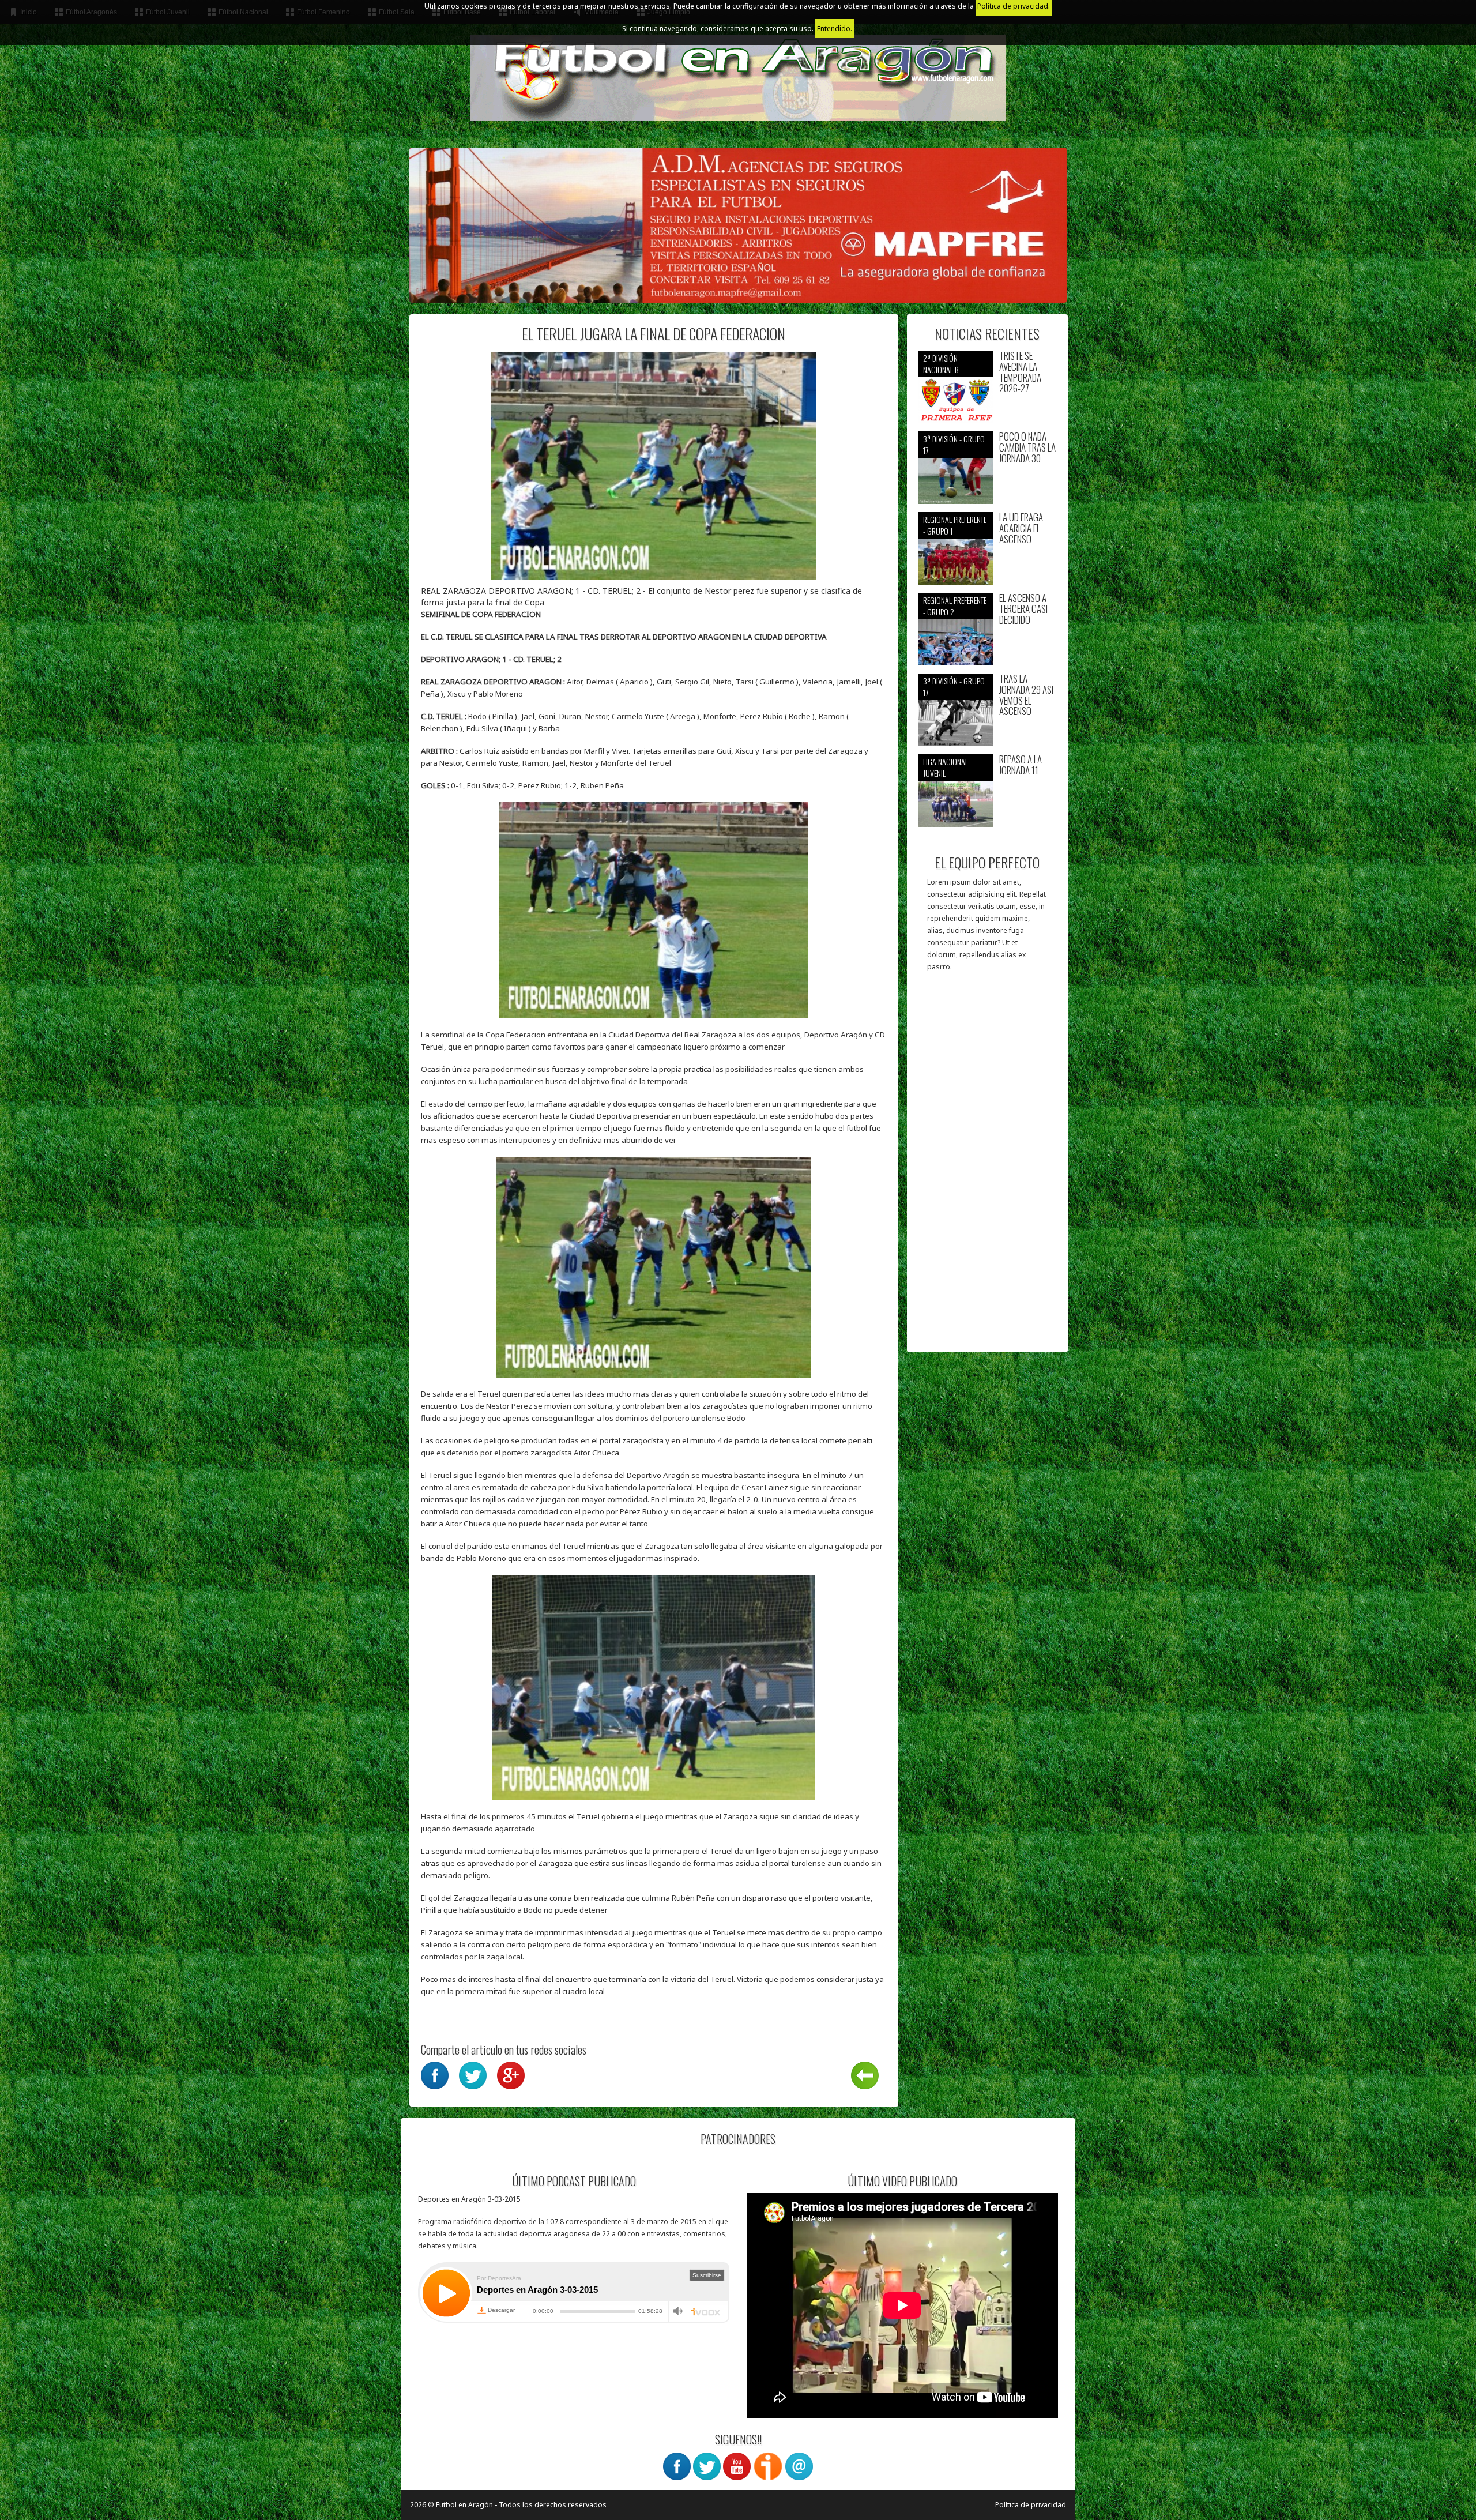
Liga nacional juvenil (946, 767)
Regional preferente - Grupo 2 (955, 606)
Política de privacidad (1031, 2505)
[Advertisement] (987, 1168)
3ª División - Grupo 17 (954, 444)
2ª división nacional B (941, 364)
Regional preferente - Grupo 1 (955, 525)
